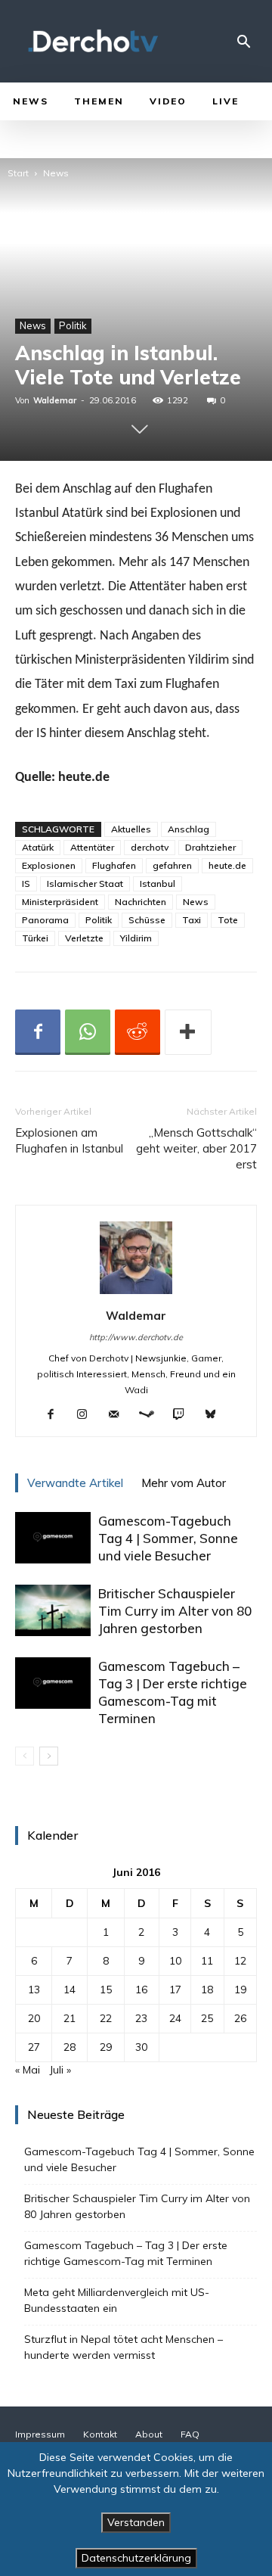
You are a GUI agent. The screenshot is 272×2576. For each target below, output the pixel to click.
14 (70, 1990)
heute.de (227, 865)
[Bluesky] (216, 1415)
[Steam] (152, 1415)
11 (207, 1961)
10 (175, 1961)
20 (34, 2018)
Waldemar (55, 400)
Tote (228, 920)
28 (70, 2047)
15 (106, 1990)
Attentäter (92, 847)
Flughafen (114, 865)
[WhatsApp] (88, 1032)
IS (26, 884)
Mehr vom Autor (184, 1483)
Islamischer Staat (85, 884)
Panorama (45, 920)
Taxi (192, 920)
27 (34, 2047)
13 (34, 1990)
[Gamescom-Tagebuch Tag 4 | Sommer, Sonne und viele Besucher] (53, 1538)
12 (240, 1961)
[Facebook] (38, 1032)
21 (70, 2018)
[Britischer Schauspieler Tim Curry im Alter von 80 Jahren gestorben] (53, 1611)
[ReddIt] (138, 1032)
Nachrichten (141, 902)
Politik (73, 325)
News (56, 173)
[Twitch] (185, 1415)
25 (207, 2018)
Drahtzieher (210, 847)
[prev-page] (25, 1756)
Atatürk (38, 847)
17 (175, 1990)
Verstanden (136, 2522)
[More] (188, 1032)
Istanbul (158, 884)
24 (175, 2018)
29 (106, 2047)
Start (18, 173)
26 (240, 2018)
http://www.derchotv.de (136, 1337)
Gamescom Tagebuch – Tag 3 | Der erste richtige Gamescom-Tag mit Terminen (126, 2253)
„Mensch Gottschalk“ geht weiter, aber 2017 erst (196, 1148)
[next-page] (49, 1756)
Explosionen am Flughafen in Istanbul (69, 1140)
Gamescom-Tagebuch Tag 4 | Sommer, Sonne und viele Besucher (168, 1538)
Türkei (35, 938)
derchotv (150, 847)
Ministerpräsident (60, 902)
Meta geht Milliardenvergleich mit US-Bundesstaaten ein (117, 2300)
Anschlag (189, 829)
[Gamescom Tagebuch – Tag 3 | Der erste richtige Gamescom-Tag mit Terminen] (53, 1683)
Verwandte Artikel (75, 1483)
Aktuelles (131, 829)
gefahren (172, 865)
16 (141, 1990)
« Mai (28, 2070)
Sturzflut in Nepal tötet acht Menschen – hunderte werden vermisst (124, 2347)
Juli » (60, 2070)
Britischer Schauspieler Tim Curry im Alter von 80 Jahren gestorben (175, 1611)
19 (240, 1990)
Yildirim (136, 938)
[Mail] (120, 1415)
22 (106, 2018)
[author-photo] (136, 1294)
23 (141, 2018)
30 (141, 2047)
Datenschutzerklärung (136, 2558)
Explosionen (49, 865)
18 (207, 1990)
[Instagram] (88, 1415)
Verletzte (84, 938)
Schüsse (147, 920)
